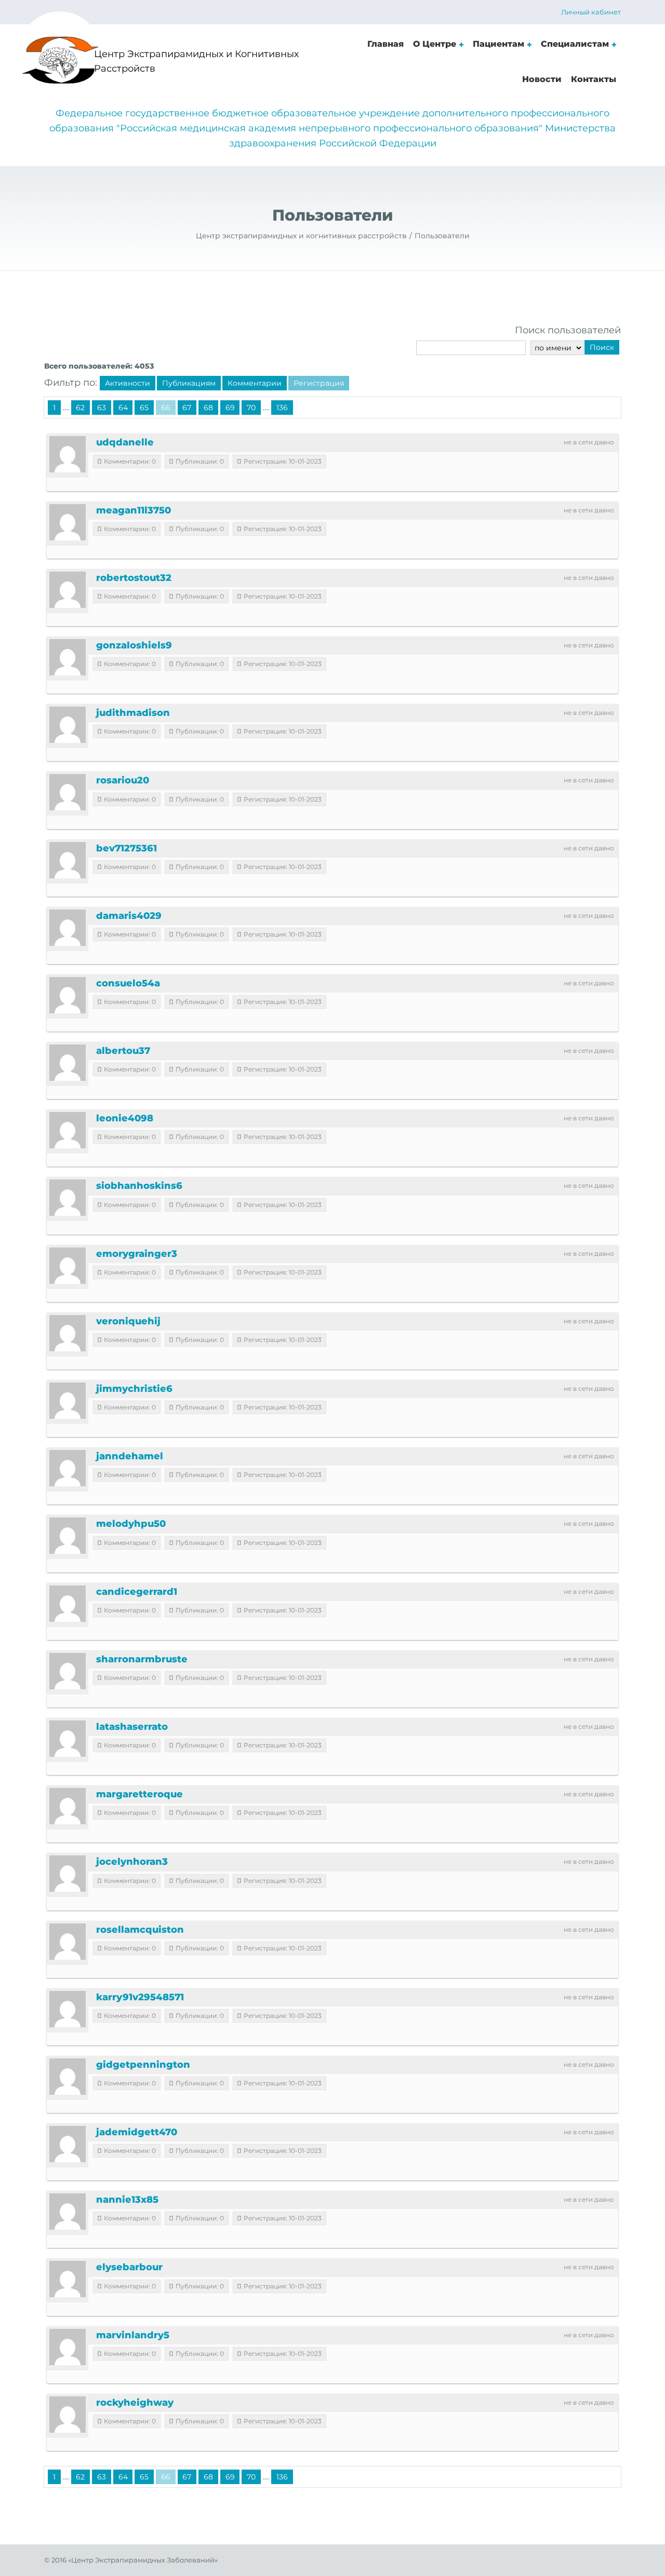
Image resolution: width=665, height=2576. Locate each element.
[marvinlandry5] (68, 2347)
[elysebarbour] (68, 2279)
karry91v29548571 (140, 1997)
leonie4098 (125, 1118)
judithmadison (133, 713)
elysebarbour (129, 2267)
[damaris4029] (68, 928)
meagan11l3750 (134, 510)
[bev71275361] (68, 860)
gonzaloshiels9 (134, 645)
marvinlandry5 (133, 2335)
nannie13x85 (127, 2200)
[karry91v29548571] (68, 2009)
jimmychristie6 (134, 1389)
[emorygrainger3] (68, 1266)
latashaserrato (132, 1727)
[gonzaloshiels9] (68, 657)
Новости (542, 79)
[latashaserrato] (68, 1739)
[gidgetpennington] (68, 2077)
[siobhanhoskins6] (68, 1198)
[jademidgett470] (68, 2144)
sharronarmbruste (142, 1659)
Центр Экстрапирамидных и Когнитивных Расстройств (196, 62)
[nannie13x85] (68, 2212)
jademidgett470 (137, 2132)
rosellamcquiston (140, 1930)
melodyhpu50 (131, 1524)
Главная (385, 44)
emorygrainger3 (137, 1254)
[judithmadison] (68, 725)
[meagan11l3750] (68, 522)
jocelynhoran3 (132, 1862)
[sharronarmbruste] (68, 1671)
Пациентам (498, 44)
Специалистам (575, 44)
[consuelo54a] (68, 995)
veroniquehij (128, 1321)
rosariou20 (123, 780)
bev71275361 (127, 848)
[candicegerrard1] (68, 1604)
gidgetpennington (143, 2065)
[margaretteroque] (68, 1806)
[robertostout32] (68, 590)
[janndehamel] (68, 1468)
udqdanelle (125, 442)
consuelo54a (128, 983)
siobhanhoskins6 (139, 1186)
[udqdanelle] (68, 454)
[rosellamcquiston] (68, 1942)
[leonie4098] (68, 1130)
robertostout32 (134, 578)
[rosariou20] (68, 792)
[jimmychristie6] (68, 1401)
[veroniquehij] (68, 1333)
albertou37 (123, 1051)
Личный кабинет (591, 12)
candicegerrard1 (137, 1592)
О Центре (435, 44)
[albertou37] (68, 1063)
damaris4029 (129, 916)
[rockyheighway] (68, 2415)
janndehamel (130, 1456)
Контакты (594, 79)
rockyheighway (135, 2403)
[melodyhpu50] (68, 1536)
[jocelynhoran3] (68, 1874)
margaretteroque (139, 1794)
